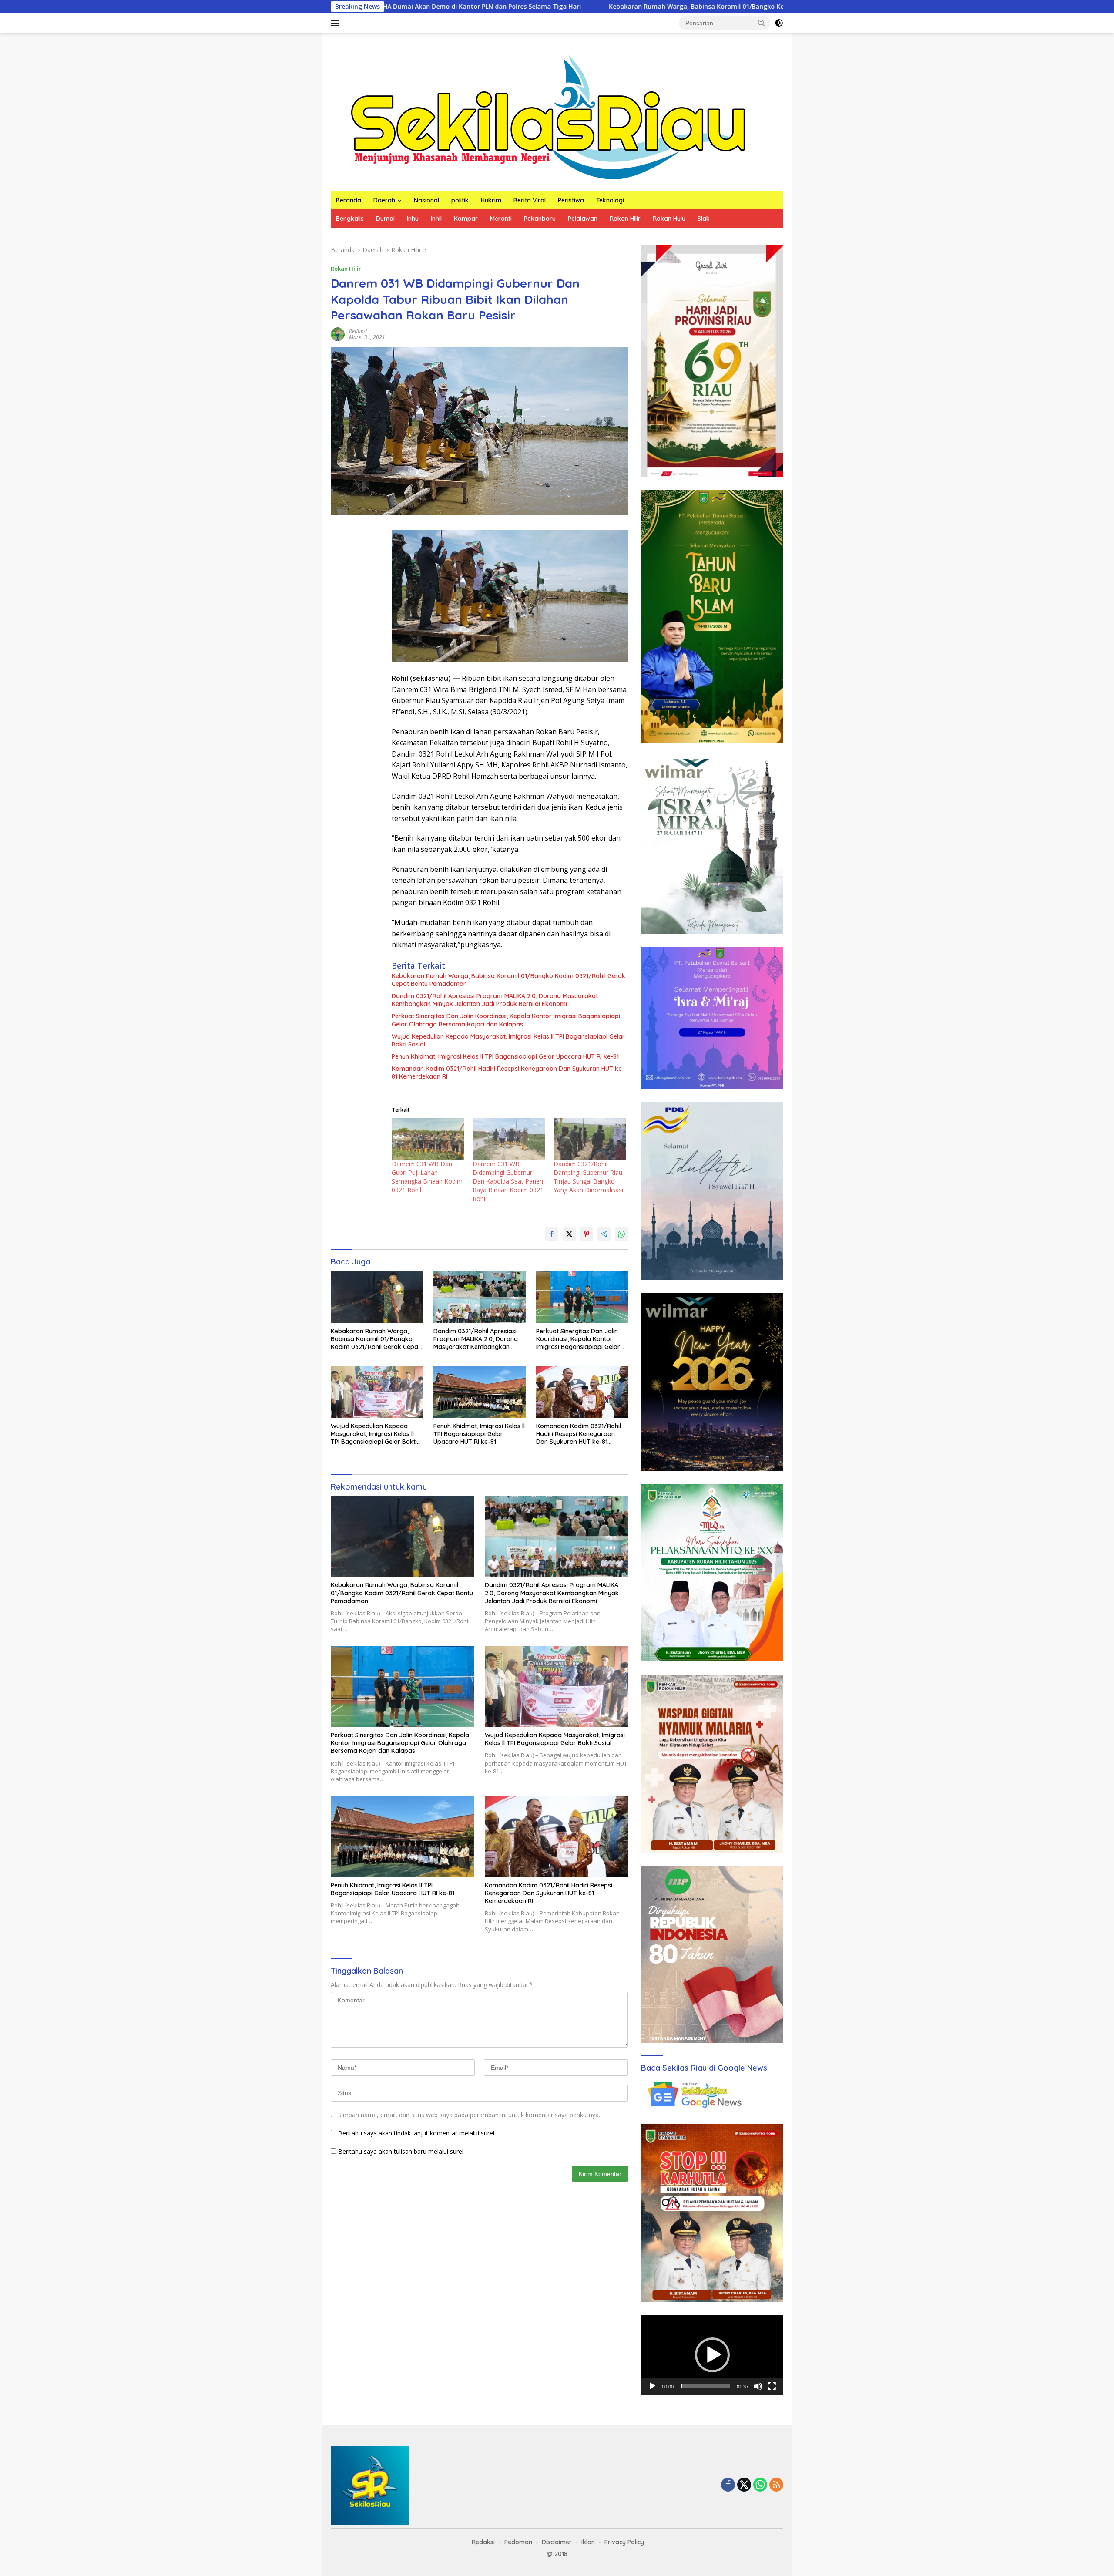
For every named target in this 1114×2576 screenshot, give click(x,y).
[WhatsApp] (760, 2485)
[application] (712, 2355)
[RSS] (776, 2485)
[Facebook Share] (552, 1234)
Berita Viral (530, 200)
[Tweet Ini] (569, 1234)
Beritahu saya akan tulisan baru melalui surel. (401, 2151)
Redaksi (358, 331)
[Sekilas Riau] (548, 116)
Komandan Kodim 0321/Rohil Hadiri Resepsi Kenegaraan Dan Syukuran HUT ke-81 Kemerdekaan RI (508, 1073)
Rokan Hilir (625, 219)
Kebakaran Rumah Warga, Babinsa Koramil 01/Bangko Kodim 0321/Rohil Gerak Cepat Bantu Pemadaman (578, 7)
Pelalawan (583, 219)
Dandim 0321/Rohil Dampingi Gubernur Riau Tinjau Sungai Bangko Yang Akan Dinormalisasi (588, 1177)
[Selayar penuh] (772, 2386)
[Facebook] (728, 2485)
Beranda (349, 200)
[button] (762, 23)
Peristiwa (571, 200)
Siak (704, 219)
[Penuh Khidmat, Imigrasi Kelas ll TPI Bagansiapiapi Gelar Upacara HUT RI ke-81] (480, 1392)
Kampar (466, 219)
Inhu (413, 219)
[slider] (705, 2386)
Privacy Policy (624, 2542)
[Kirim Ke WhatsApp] (621, 1234)
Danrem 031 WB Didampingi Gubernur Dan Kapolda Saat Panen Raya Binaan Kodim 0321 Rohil (508, 1181)
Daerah (384, 200)
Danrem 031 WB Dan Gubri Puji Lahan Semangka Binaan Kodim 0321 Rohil (427, 1177)
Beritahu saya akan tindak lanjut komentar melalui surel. (417, 2133)
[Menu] (337, 23)
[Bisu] (758, 2386)
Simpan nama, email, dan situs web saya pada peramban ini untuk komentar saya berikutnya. (469, 2115)
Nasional (426, 200)
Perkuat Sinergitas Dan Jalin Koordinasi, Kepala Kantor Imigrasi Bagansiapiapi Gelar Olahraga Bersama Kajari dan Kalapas (506, 1020)
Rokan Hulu (669, 219)
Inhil (436, 219)
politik (460, 200)
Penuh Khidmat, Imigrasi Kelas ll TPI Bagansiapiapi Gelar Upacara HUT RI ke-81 (505, 1056)
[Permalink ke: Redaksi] (338, 334)
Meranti (501, 219)
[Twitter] (744, 2485)
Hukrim (491, 200)
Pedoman (518, 2542)
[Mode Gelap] (779, 23)
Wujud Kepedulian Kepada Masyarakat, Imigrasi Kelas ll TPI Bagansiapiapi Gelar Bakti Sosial (508, 1040)
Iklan (588, 2542)
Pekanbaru (540, 219)
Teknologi (610, 200)
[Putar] (652, 2386)
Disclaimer (557, 2542)
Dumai (385, 219)
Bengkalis (350, 219)
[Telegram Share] (604, 1234)
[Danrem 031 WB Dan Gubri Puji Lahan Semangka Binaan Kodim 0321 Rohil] (428, 1139)
